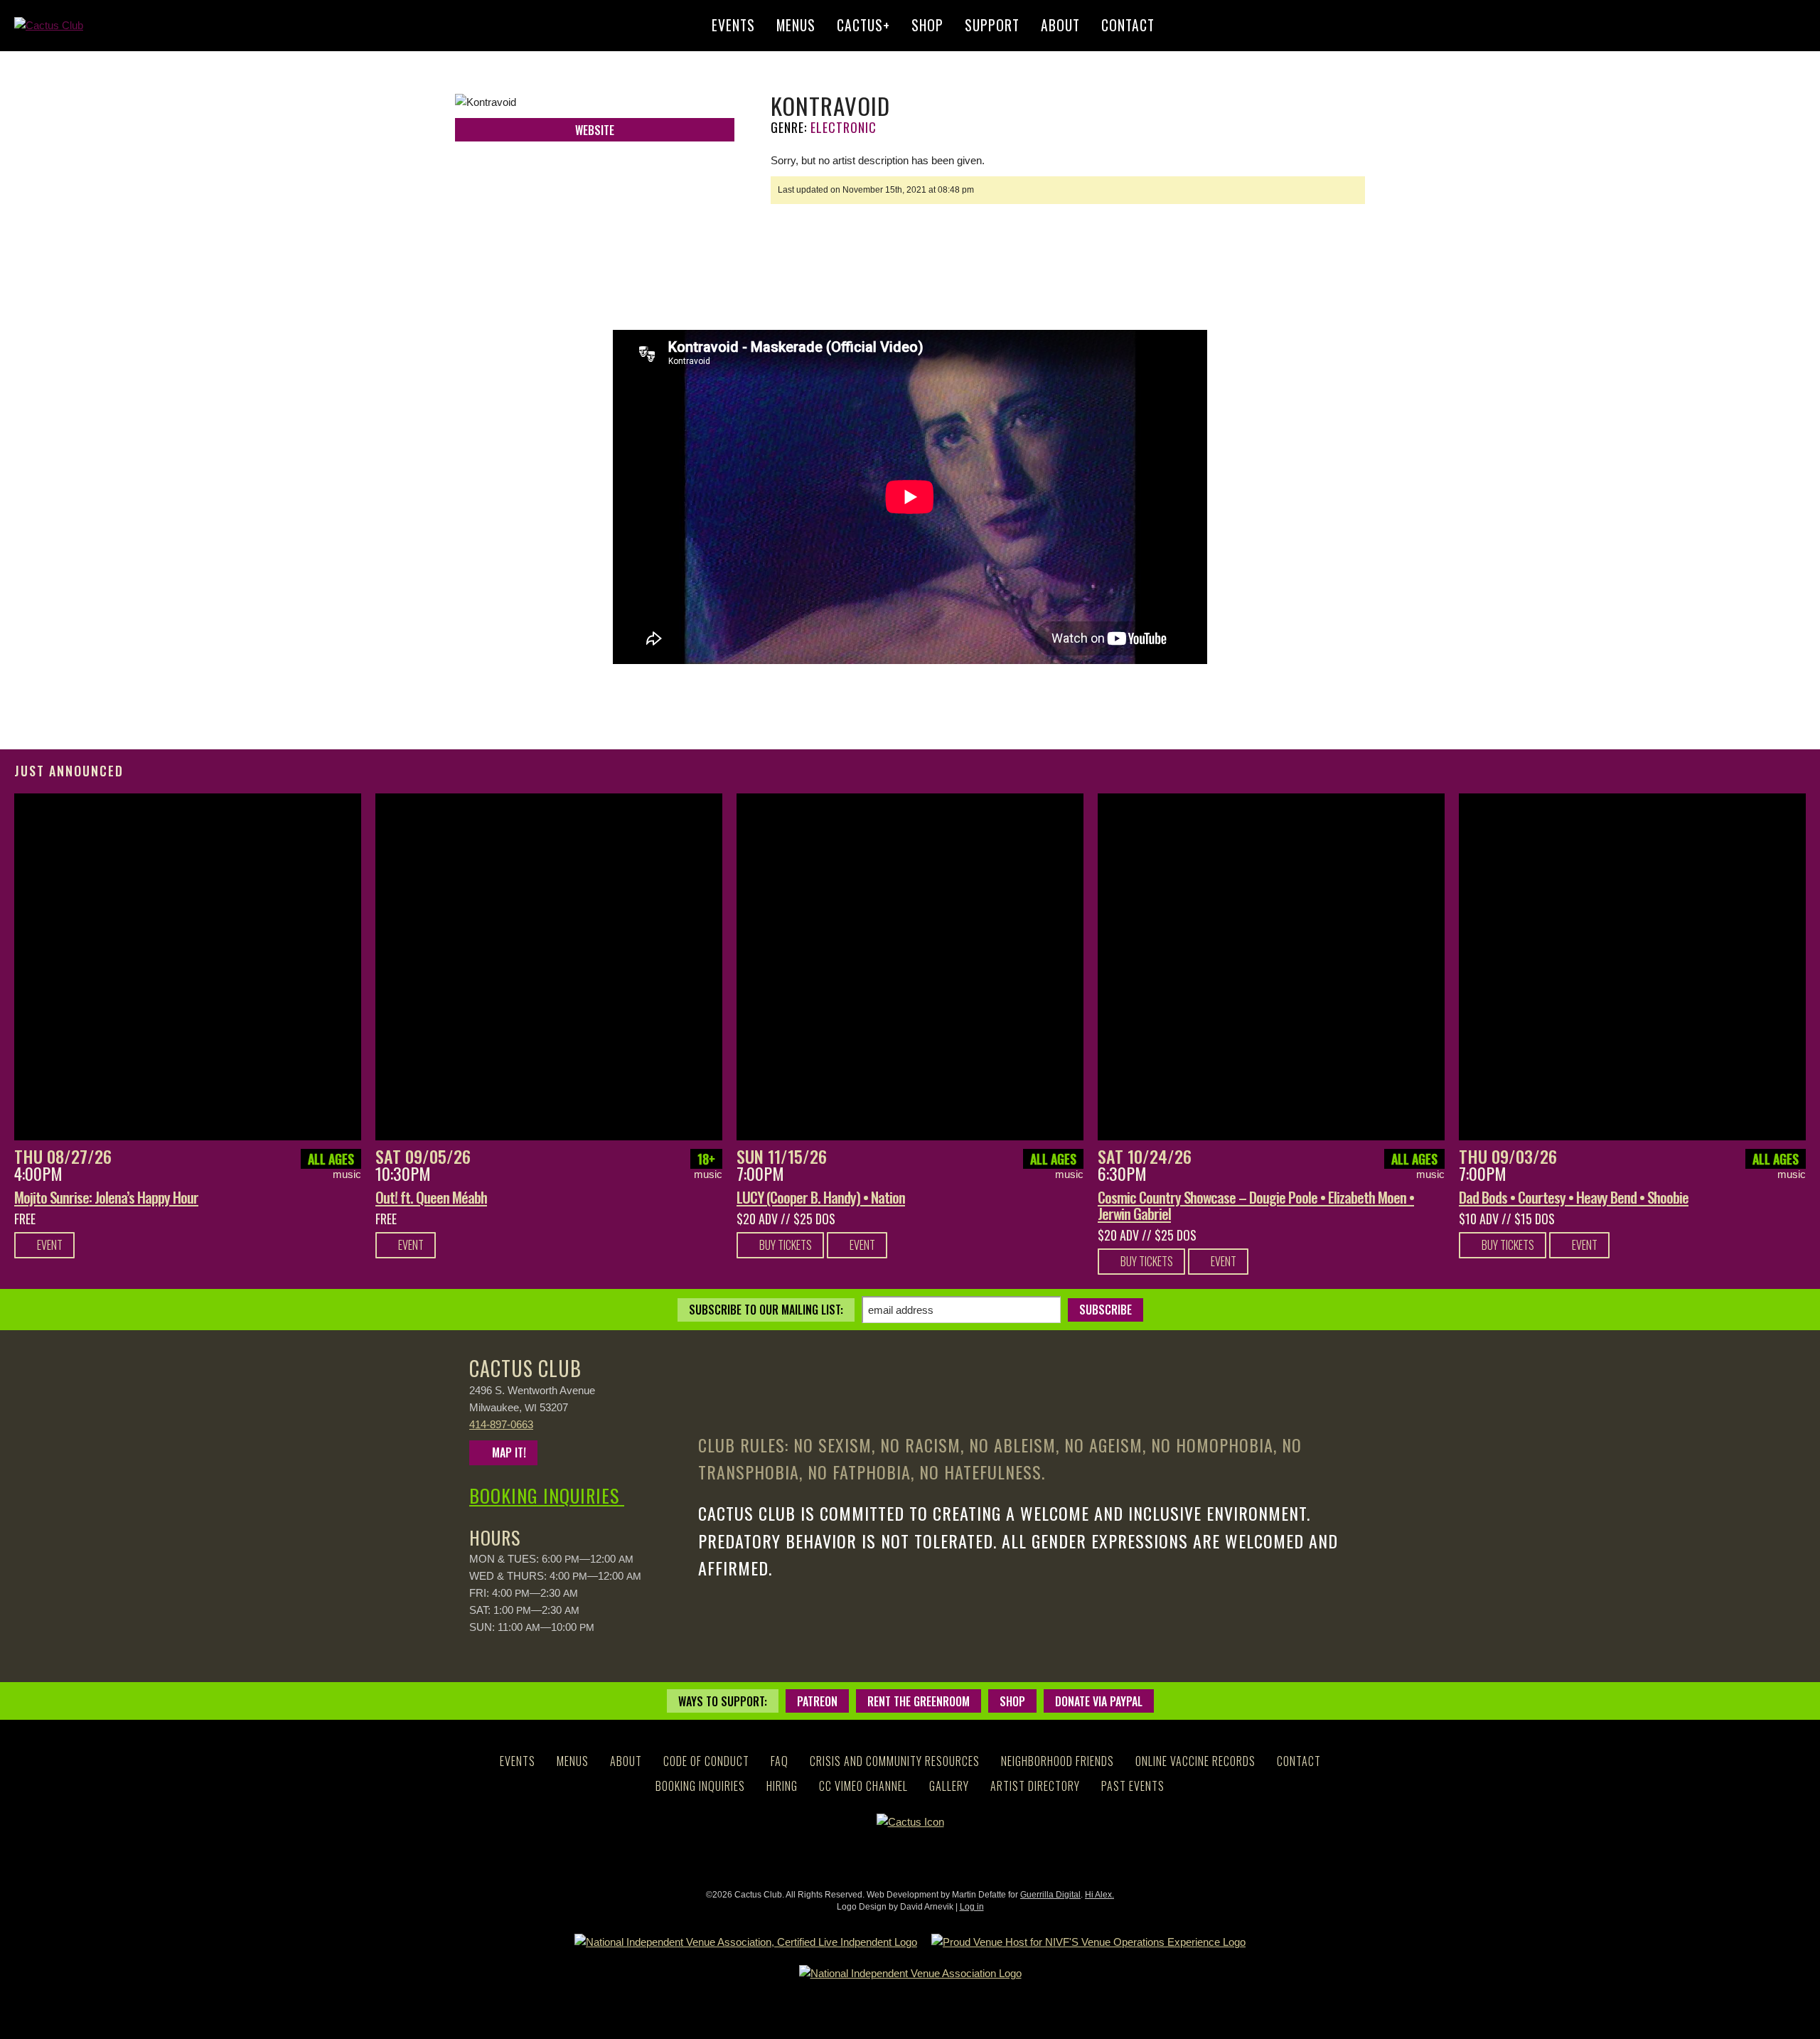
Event (49, 1245)
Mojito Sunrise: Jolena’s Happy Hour (106, 1197)
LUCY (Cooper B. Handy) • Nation (821, 1197)
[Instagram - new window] (612, 156)
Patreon (817, 1701)
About (1060, 25)
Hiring (782, 1786)
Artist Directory (1035, 1786)
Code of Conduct (706, 1761)
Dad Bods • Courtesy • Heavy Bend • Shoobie (1574, 1197)
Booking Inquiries (547, 1495)
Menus (796, 25)
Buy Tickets (785, 1245)
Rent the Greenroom (919, 1701)
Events (733, 25)
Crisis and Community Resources (895, 1761)
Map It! (508, 1452)
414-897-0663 (501, 1424)
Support (992, 25)
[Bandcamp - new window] (648, 156)
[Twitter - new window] (577, 156)
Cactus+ (863, 25)
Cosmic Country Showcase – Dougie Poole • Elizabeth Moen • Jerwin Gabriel (1256, 1205)
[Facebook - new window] (541, 156)
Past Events (1133, 1786)
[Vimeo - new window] (922, 1860)
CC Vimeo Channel (863, 1786)
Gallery (949, 1786)
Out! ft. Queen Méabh (431, 1197)
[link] (188, 967)
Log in (972, 1907)
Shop (927, 25)
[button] (1794, 26)
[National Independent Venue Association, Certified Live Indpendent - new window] (746, 1942)
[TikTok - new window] (972, 1860)
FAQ (780, 1761)
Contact (1128, 25)
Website (595, 130)
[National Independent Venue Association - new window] (910, 1974)
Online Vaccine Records (1195, 1761)
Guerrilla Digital (1050, 1895)
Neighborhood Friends (1058, 1761)
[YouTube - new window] (947, 1860)
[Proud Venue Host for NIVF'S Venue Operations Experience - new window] (1088, 1942)
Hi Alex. (1099, 1895)
